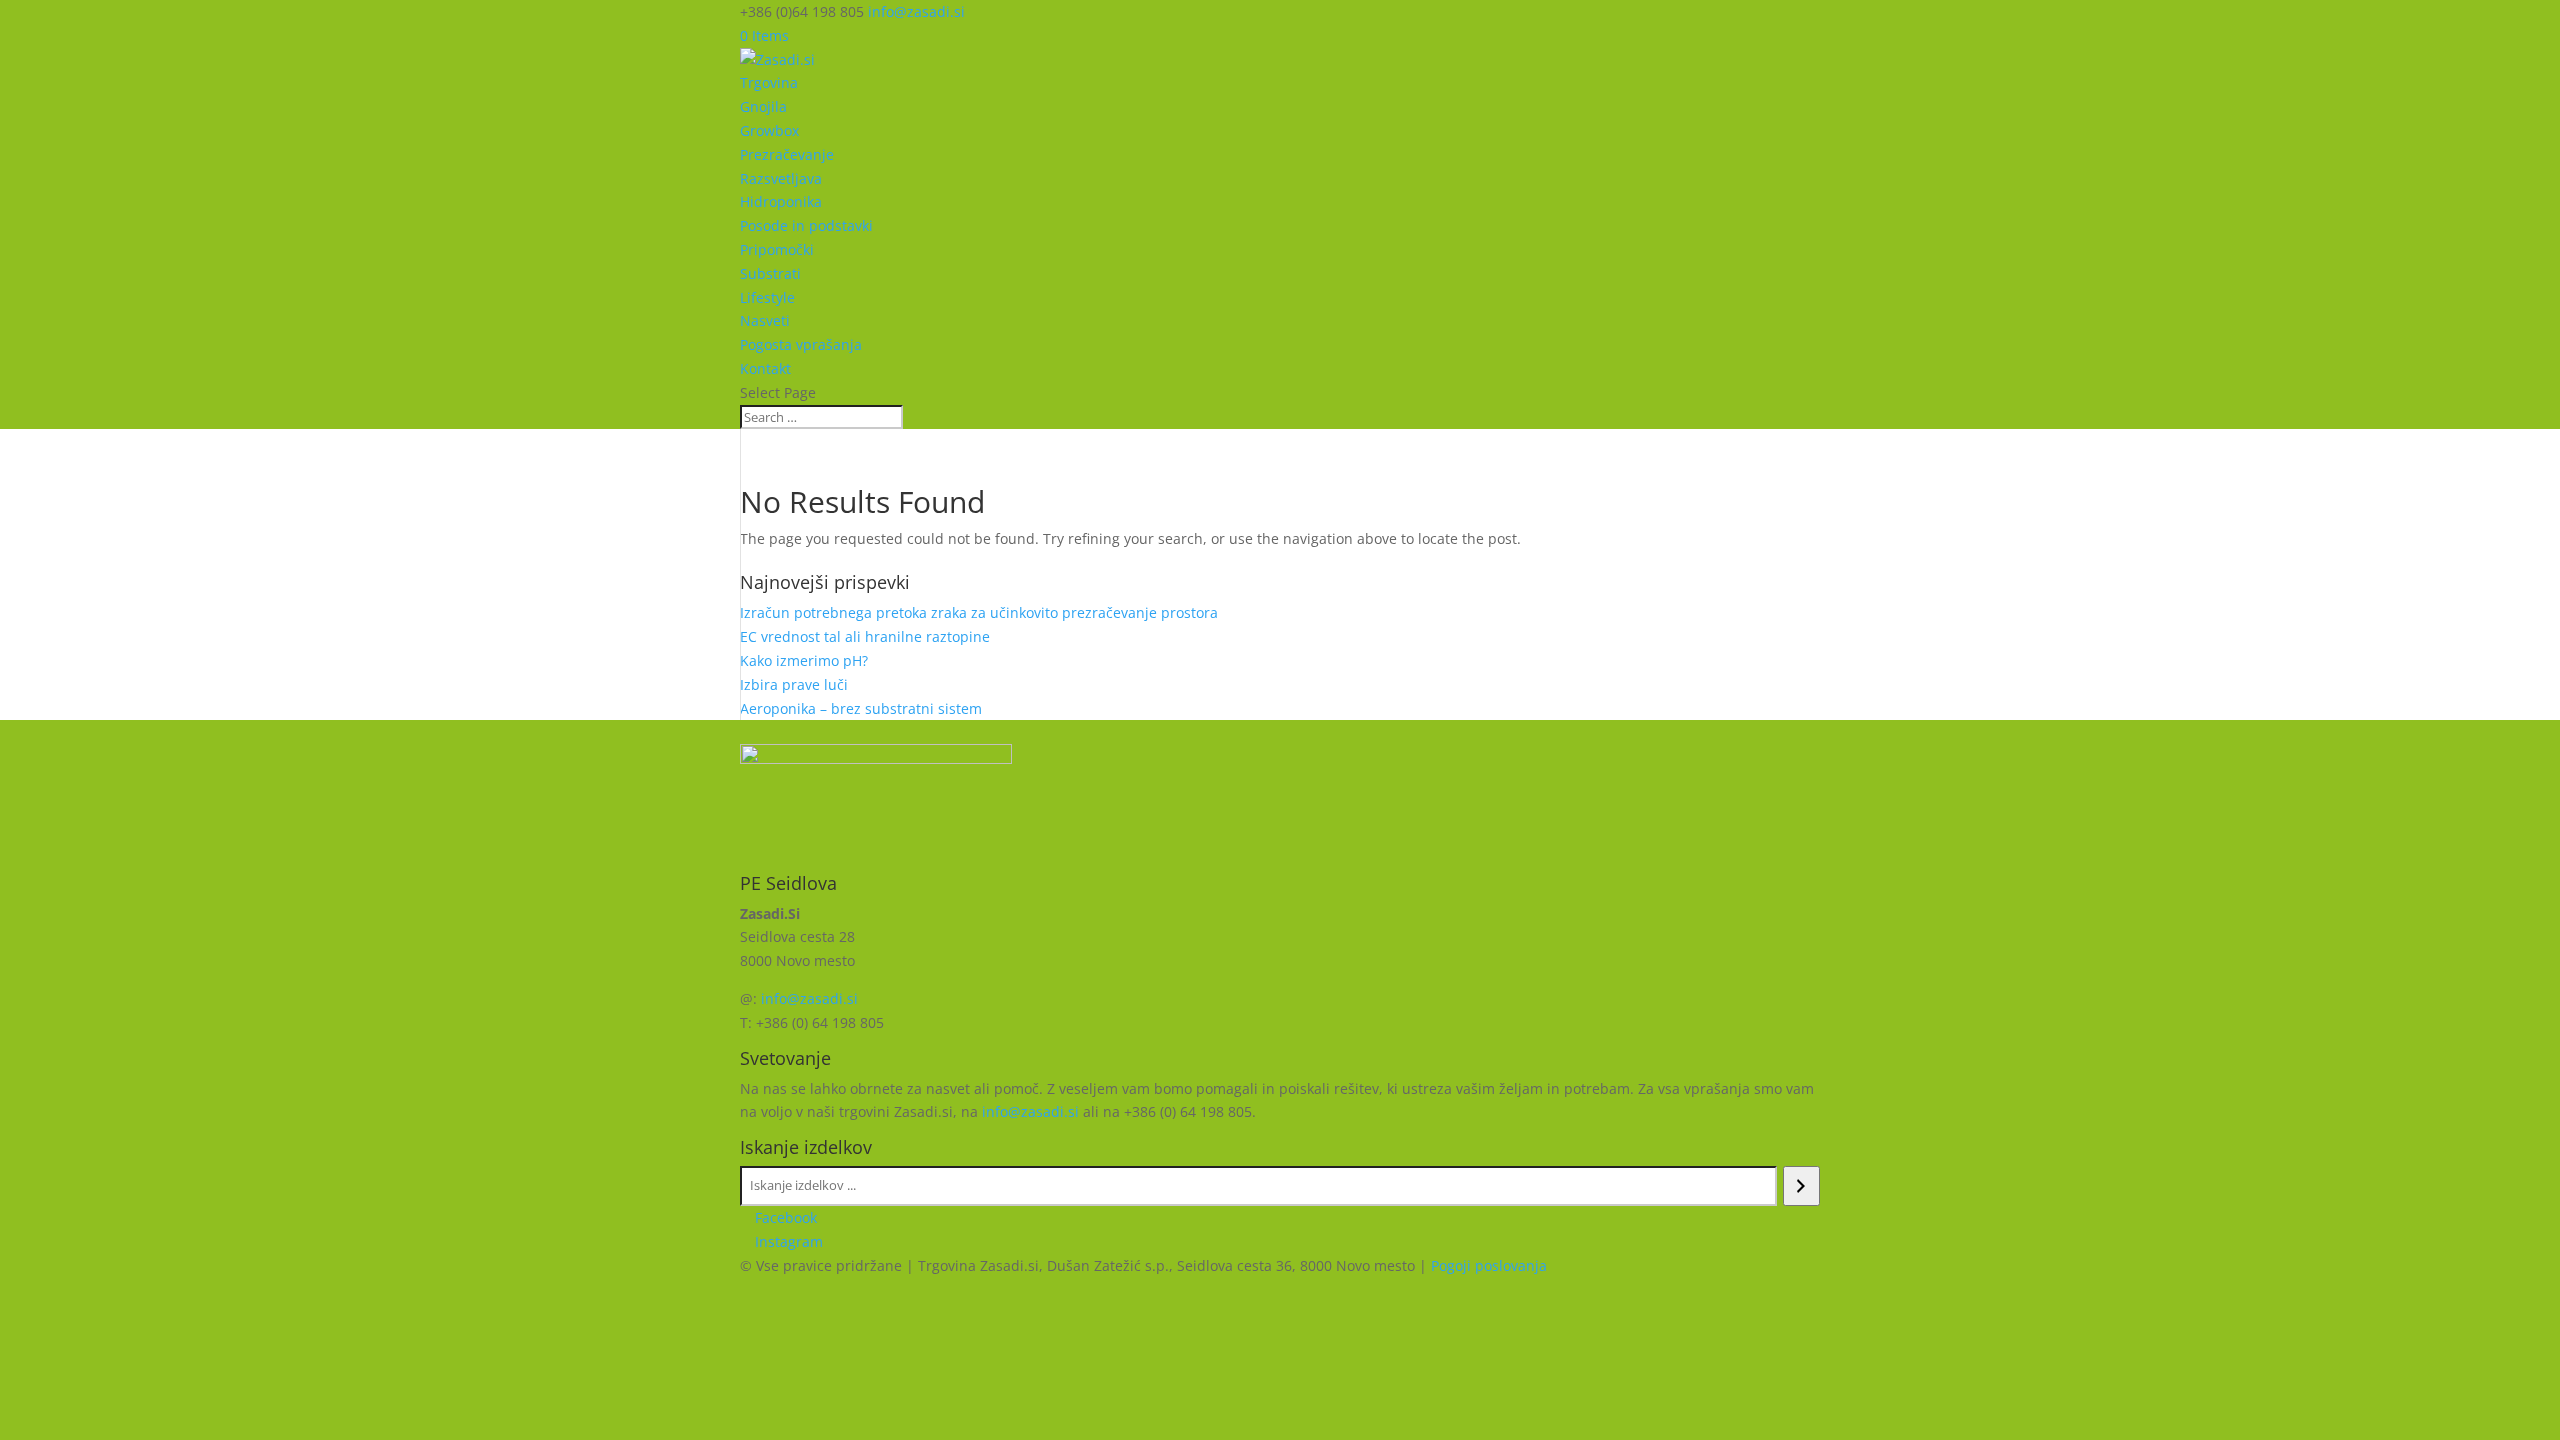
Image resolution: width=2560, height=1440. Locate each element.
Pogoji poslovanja (1489, 1265)
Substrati (770, 273)
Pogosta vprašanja (801, 344)
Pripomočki (777, 249)
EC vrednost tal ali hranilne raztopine (865, 636)
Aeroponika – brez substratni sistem (861, 708)
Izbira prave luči (794, 684)
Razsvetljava (781, 178)
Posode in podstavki (806, 225)
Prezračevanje (787, 154)
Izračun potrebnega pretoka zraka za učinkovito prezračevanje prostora (979, 612)
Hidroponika (781, 201)
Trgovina (769, 82)
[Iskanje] (1801, 1186)
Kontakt (765, 368)
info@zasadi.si (809, 998)
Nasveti (765, 320)
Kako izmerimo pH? (804, 660)
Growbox (769, 130)
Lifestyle (767, 297)
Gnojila (763, 106)
